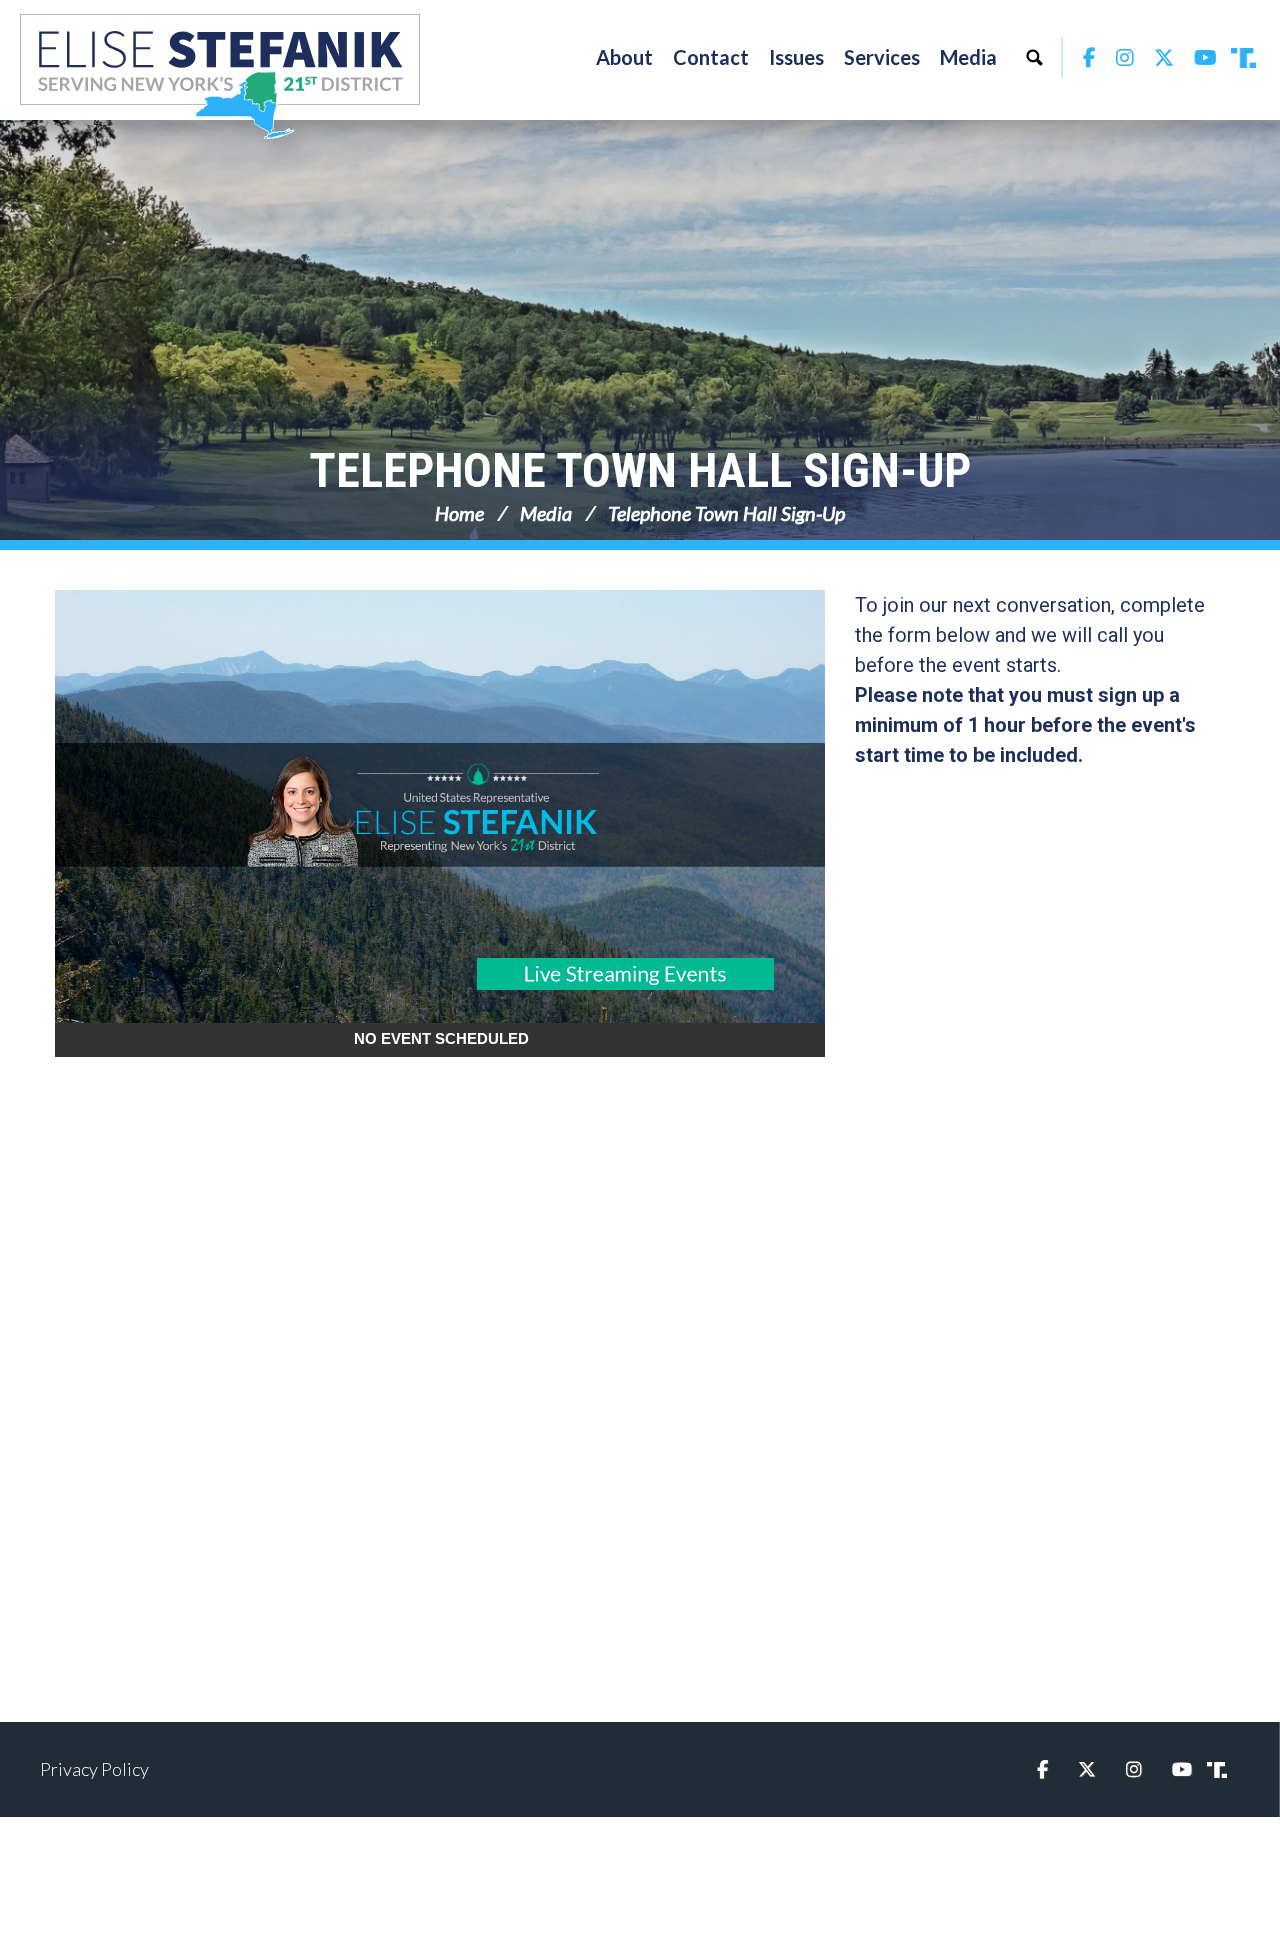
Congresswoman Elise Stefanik (220, 76)
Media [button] (968, 57)
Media (546, 513)
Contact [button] (711, 57)
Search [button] (1034, 57)
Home (459, 513)
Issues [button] (796, 57)
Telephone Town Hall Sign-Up (640, 470)
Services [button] (882, 57)
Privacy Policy (94, 1769)
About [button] (624, 57)
